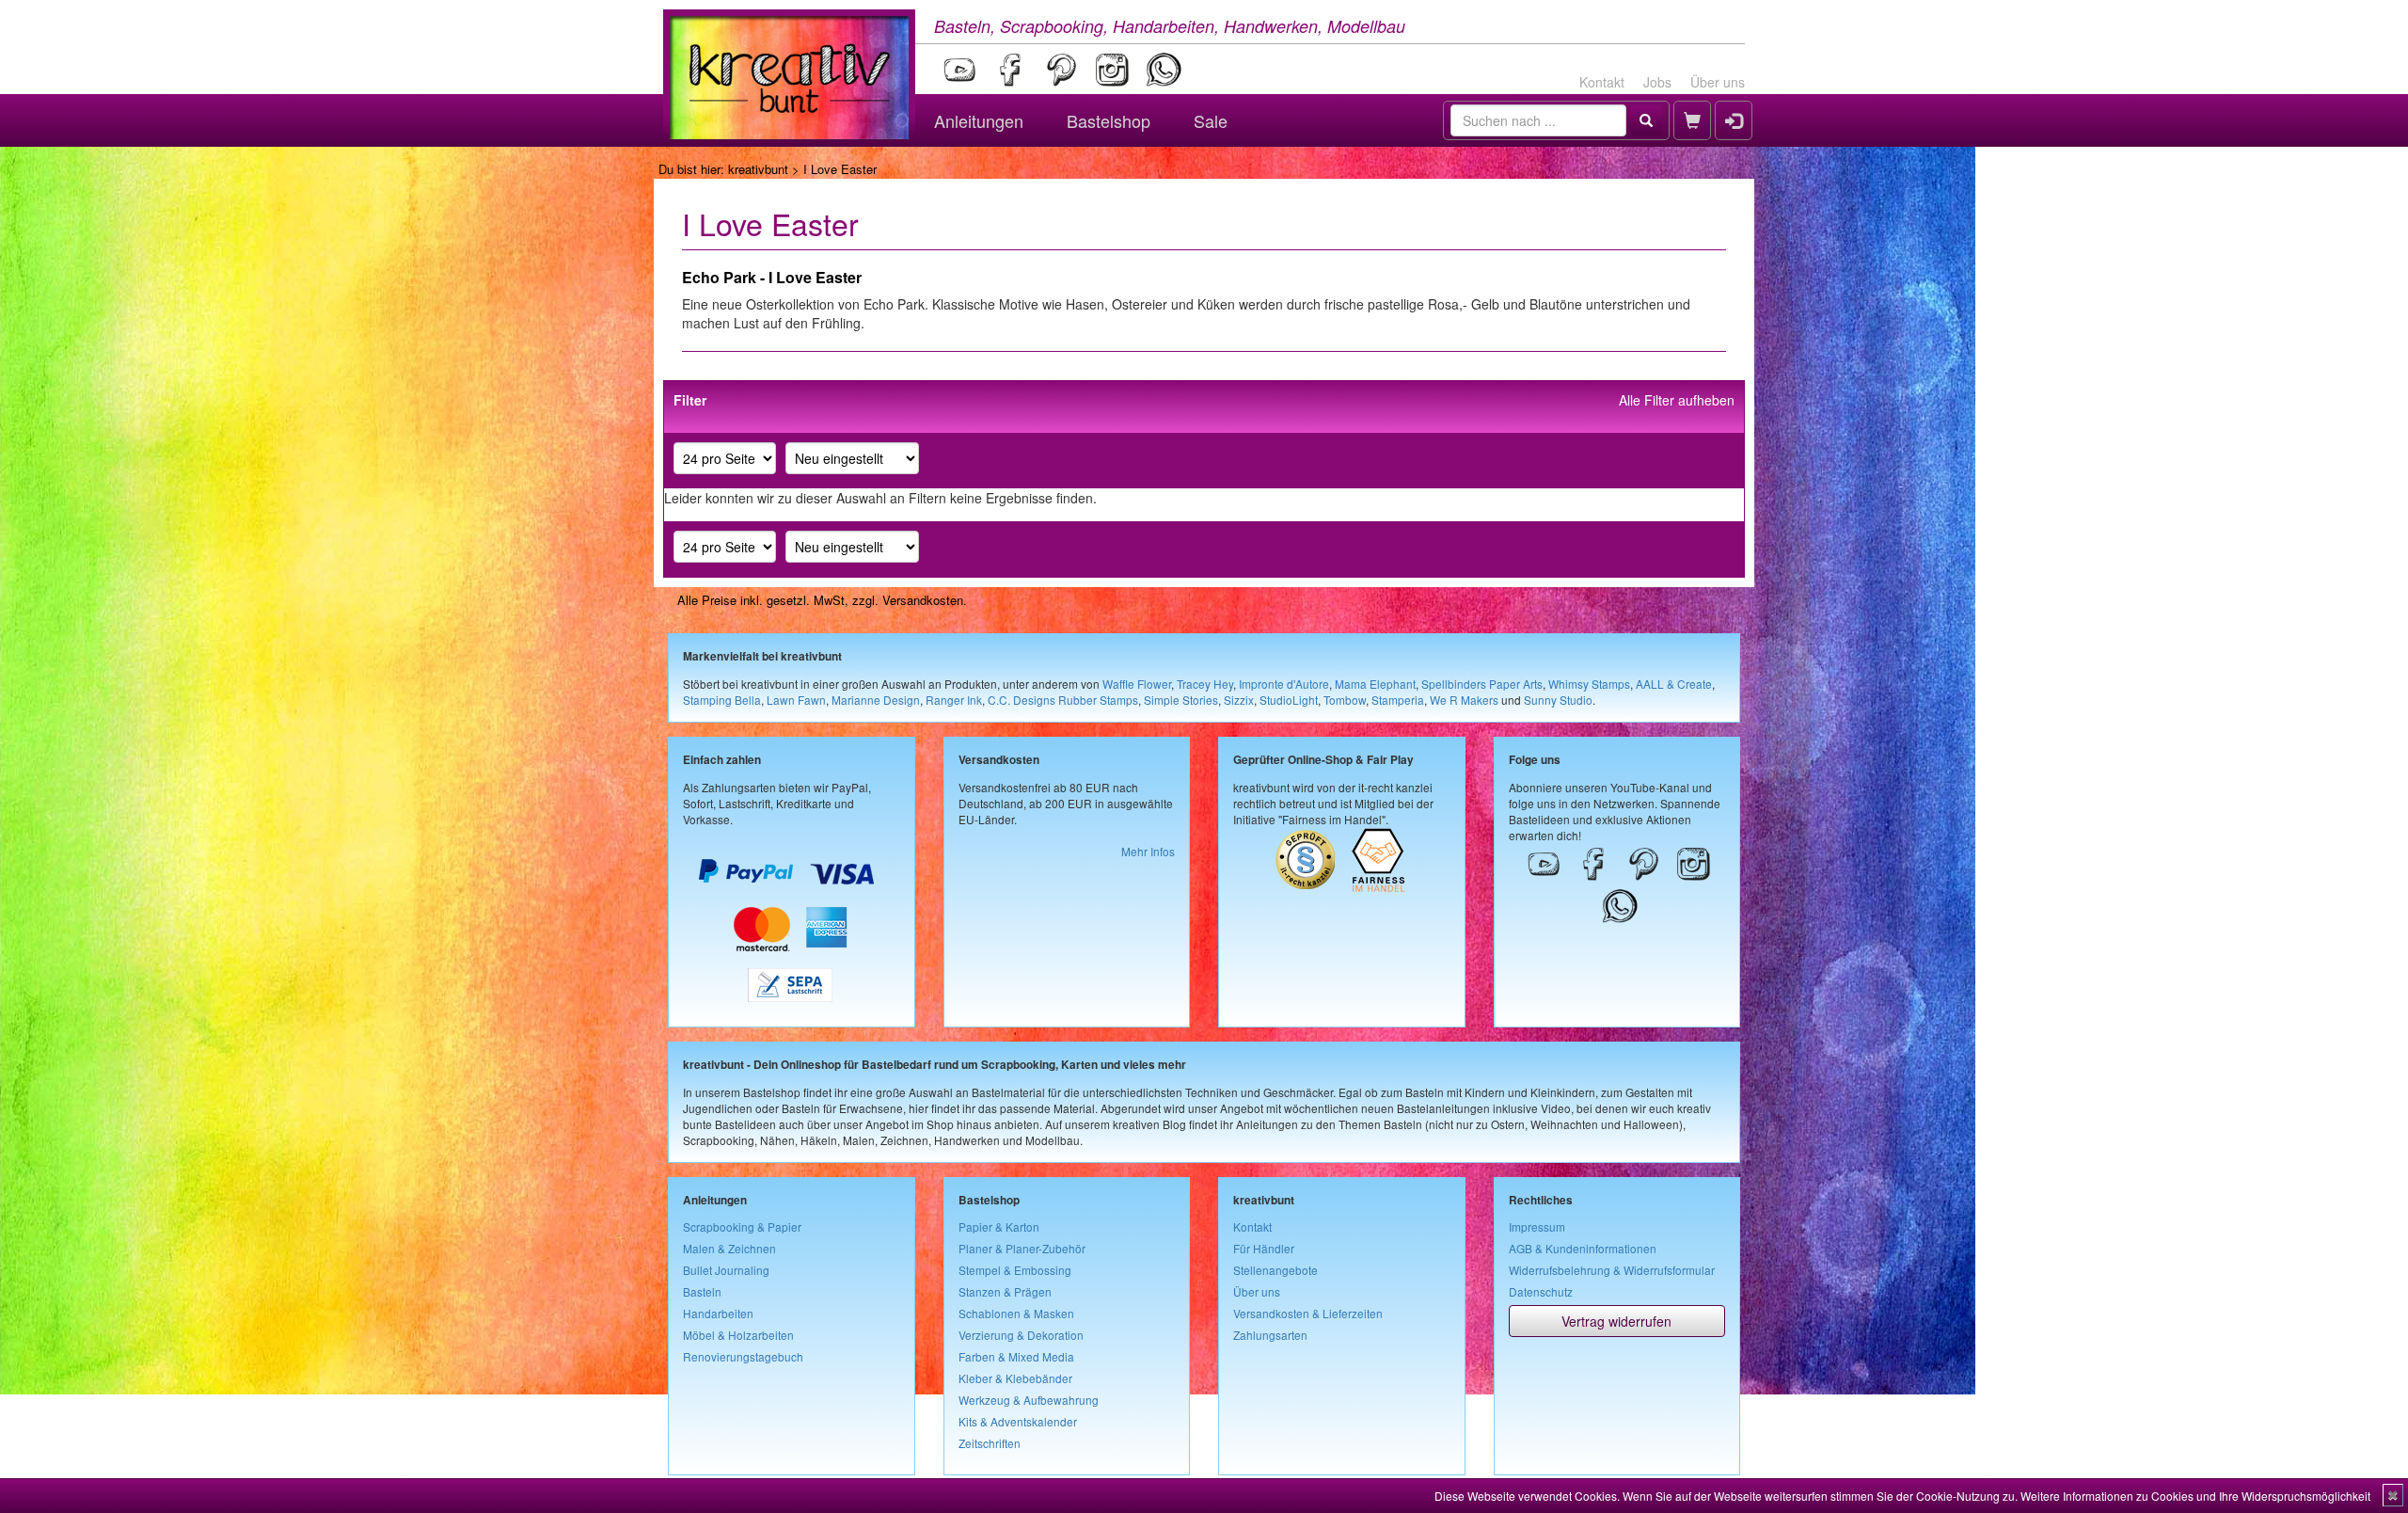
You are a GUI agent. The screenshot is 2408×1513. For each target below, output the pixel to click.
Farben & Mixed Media (1016, 1356)
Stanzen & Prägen (1005, 1291)
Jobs (1657, 82)
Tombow (1345, 700)
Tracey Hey (1205, 684)
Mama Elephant (1375, 684)
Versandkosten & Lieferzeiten (1308, 1313)
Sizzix (1239, 700)
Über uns (1718, 82)
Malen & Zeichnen (729, 1248)
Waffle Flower (1137, 684)
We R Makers (1464, 700)
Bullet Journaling (726, 1270)
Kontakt (1602, 82)
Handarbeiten (718, 1313)
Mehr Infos (1148, 851)
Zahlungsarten (1270, 1335)
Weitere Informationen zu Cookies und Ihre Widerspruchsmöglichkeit (2195, 1496)
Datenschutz (1541, 1291)
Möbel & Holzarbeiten (738, 1335)
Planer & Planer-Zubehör (1022, 1248)
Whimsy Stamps (1589, 684)
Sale (1211, 120)
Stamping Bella (722, 700)
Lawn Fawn (796, 700)
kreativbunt (758, 169)
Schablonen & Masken (1016, 1313)
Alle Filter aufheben (1677, 400)
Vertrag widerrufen (1616, 1321)
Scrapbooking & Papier (742, 1226)
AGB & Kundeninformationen (1583, 1248)
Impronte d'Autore (1284, 684)
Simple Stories (1181, 700)
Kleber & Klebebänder (1015, 1378)
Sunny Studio (1558, 700)
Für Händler (1264, 1248)
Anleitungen (979, 120)
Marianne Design (876, 700)
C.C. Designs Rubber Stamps (1063, 700)
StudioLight (1289, 700)
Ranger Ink (954, 700)
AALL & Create (1674, 684)
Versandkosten (923, 600)
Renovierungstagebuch (743, 1356)
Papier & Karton (999, 1226)
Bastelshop (1109, 120)
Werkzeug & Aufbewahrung (1029, 1400)
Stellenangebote (1275, 1270)
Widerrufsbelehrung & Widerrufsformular (1612, 1270)
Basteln (702, 1291)
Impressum (1537, 1226)
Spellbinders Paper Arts (1482, 684)
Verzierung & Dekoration (1021, 1335)
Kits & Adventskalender (1018, 1421)
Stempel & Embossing (1015, 1270)
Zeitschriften (990, 1443)
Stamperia (1398, 700)
